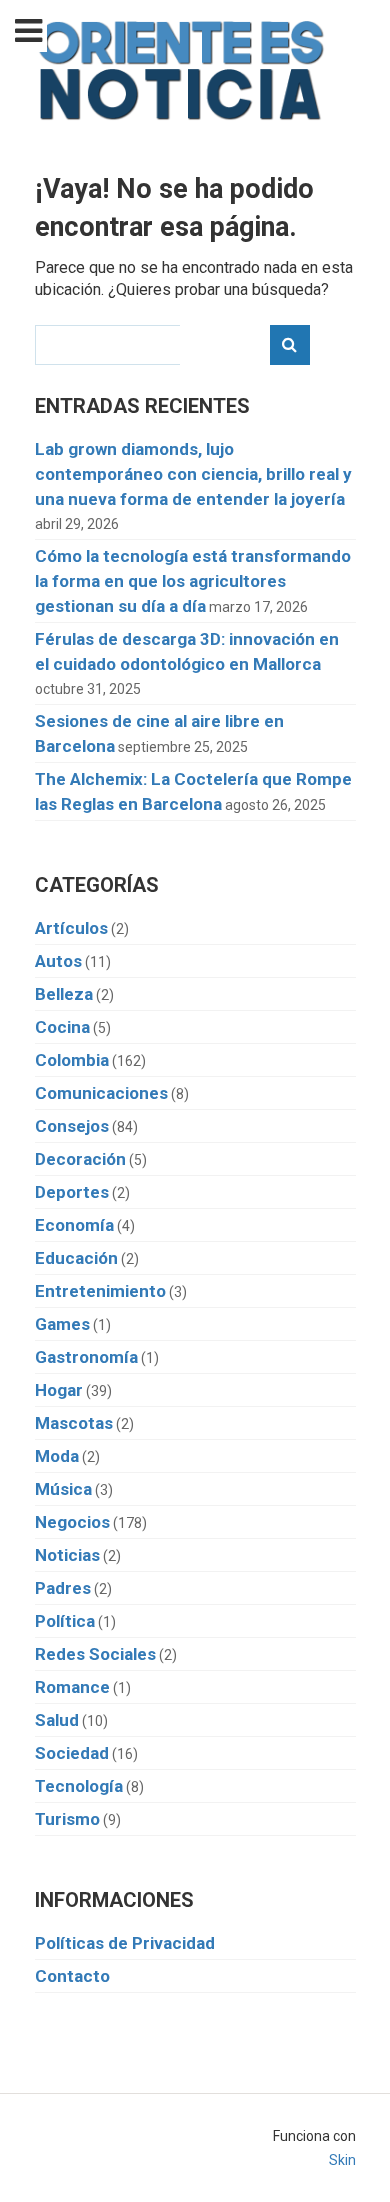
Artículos (71, 928)
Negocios (72, 1522)
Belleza (64, 994)
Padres (63, 1588)
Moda (57, 1456)
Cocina (62, 1027)
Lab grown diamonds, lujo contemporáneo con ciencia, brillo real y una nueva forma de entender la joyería (193, 474)
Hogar (59, 1390)
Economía (74, 1225)
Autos (58, 961)
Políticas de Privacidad (125, 1943)
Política (65, 1621)
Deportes (72, 1192)
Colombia (72, 1060)
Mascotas (74, 1423)
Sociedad (72, 1753)
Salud (57, 1720)
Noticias (67, 1555)
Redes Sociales (95, 1654)
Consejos (72, 1126)
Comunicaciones (101, 1093)
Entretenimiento (100, 1291)
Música (63, 1489)
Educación (76, 1258)
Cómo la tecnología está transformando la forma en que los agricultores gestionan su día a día (193, 581)
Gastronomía (86, 1357)
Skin (342, 2160)
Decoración (80, 1159)
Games (62, 1324)
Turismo (67, 1819)
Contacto (72, 1976)
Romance (72, 1687)
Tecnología (79, 1786)
